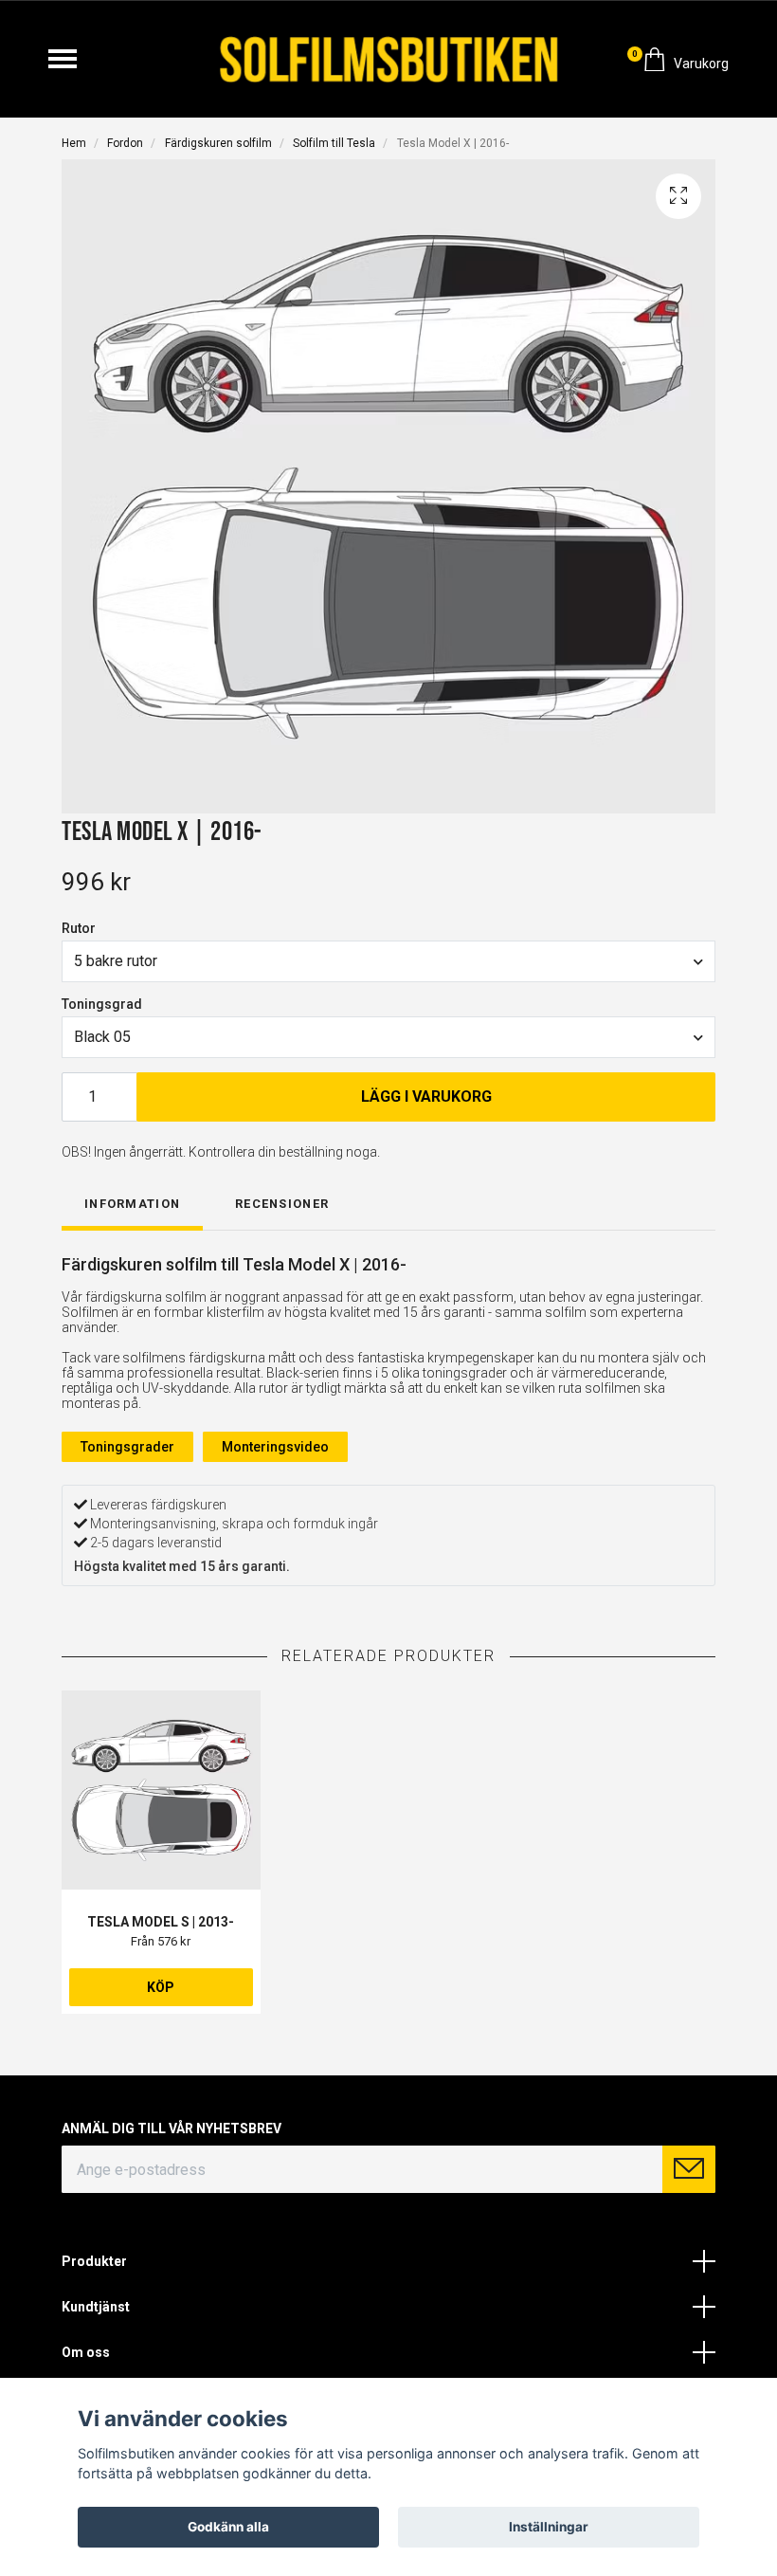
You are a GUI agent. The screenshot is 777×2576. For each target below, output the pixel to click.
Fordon (125, 143)
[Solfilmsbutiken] (389, 59)
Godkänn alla (228, 2527)
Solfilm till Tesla (334, 143)
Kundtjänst (96, 2307)
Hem (74, 143)
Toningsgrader (127, 1447)
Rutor (79, 928)
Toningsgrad (102, 1004)
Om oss (86, 2352)
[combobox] (388, 961)
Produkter (94, 2261)
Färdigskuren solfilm (218, 143)
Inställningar (549, 2527)
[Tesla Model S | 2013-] (161, 1790)
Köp (161, 1987)
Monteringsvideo (275, 1447)
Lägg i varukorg (426, 1096)
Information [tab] (132, 1204)
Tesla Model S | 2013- (161, 1922)
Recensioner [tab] (282, 1204)
